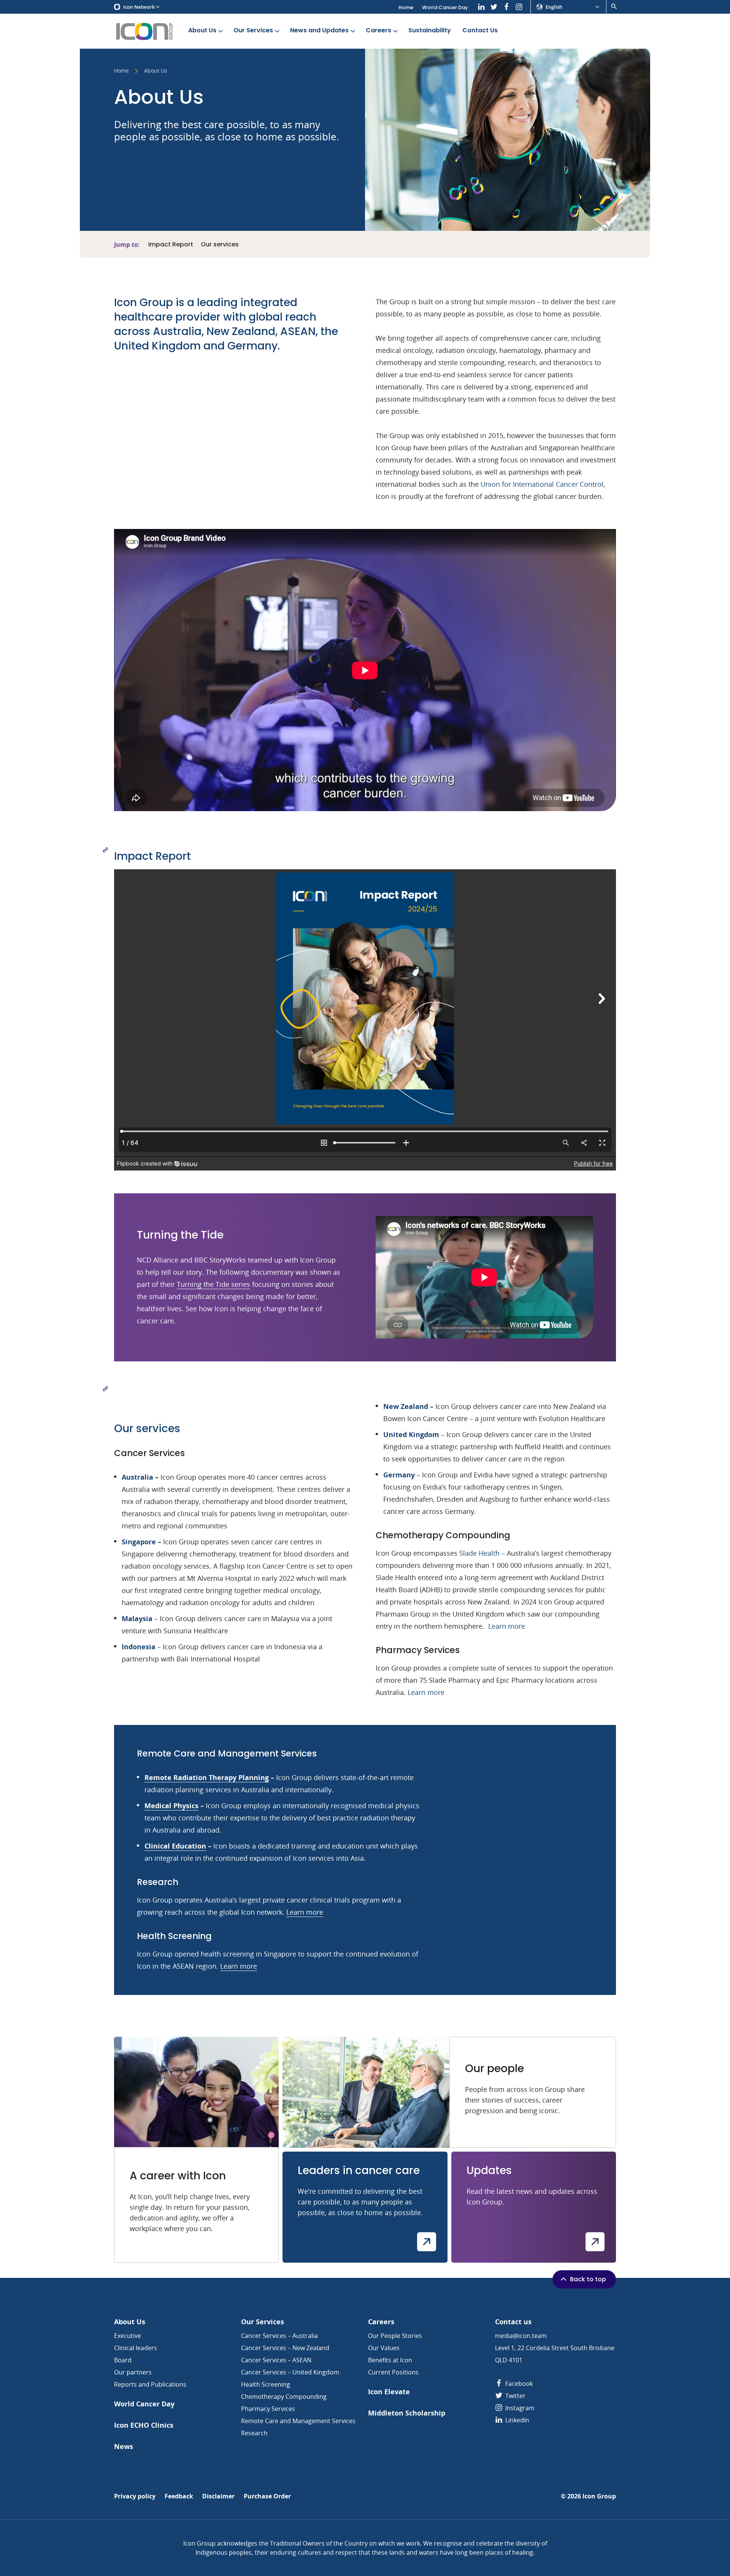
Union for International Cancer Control (542, 484)
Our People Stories (395, 2336)
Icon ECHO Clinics (144, 2425)
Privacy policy (135, 2496)
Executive (128, 2336)
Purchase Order (267, 2496)
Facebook (518, 2384)
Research (254, 2433)
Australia (137, 1477)
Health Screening (266, 2384)
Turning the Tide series (213, 1284)
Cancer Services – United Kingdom (290, 2372)
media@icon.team (521, 2336)
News (124, 2447)
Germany (399, 1475)
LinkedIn (517, 2420)
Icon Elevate (389, 2392)
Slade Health (479, 1553)
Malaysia (137, 1618)
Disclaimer (218, 2496)
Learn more (507, 1626)
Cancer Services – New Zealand (285, 2348)
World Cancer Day (445, 7)
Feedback (179, 2496)
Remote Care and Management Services (298, 2421)
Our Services (253, 30)
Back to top (588, 2279)
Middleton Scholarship (407, 2413)
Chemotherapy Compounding (284, 2397)
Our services (220, 245)
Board (123, 2360)
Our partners (133, 2372)
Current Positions (393, 2372)
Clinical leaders (136, 2348)
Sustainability (430, 30)
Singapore (139, 1542)
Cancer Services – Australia (279, 2336)
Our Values (384, 2348)
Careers (378, 30)
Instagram (519, 2408)
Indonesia (139, 1647)
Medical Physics (171, 1806)
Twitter (515, 2396)
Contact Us (480, 30)
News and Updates (319, 30)
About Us (202, 30)
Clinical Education (175, 1846)
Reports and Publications (150, 2384)
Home (406, 7)
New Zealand (406, 1406)
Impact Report (171, 245)
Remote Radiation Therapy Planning (207, 1777)
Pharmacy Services (268, 2409)
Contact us (513, 2322)
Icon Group (599, 2496)
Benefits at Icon (390, 2360)
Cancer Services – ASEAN (276, 2360)
